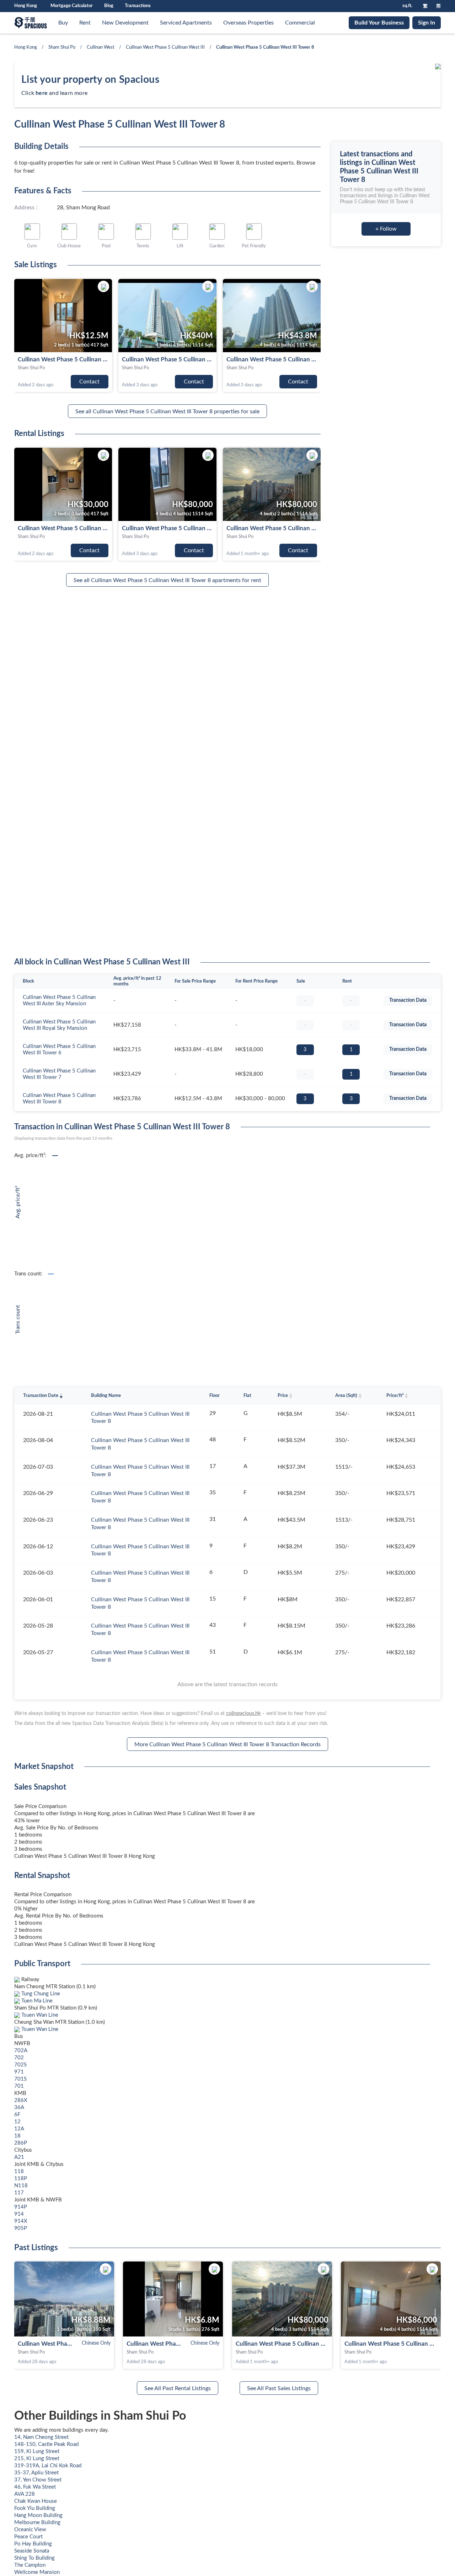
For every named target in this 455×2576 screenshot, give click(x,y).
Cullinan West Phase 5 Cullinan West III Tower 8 (63, 359)
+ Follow (386, 229)
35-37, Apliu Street (36, 2473)
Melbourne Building (37, 2523)
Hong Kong (26, 47)
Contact (89, 382)
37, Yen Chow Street (38, 2480)
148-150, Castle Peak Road (46, 2444)
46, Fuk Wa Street (35, 2487)
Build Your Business (379, 23)
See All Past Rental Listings (178, 2388)
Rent (85, 23)
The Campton (30, 2565)
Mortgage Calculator (72, 6)
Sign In (427, 23)
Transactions (138, 6)
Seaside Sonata (32, 2551)
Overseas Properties (248, 23)
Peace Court (28, 2537)
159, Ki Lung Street (37, 2451)
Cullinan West (101, 47)
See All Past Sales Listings (279, 2388)
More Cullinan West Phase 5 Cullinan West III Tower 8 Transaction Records (227, 1744)
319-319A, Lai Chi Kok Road (48, 2466)
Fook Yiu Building (35, 2508)
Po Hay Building (33, 2544)
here (42, 93)
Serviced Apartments (186, 23)
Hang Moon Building (38, 2515)
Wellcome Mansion (37, 2572)
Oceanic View (30, 2530)
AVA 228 (25, 2494)
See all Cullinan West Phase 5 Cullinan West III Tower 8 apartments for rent (167, 580)
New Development (125, 23)
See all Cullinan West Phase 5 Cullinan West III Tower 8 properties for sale (167, 412)
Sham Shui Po (62, 47)
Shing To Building (34, 2558)
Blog (109, 6)
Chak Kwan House (36, 2501)
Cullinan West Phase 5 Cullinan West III (165, 47)
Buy (63, 23)
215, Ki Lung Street (37, 2459)
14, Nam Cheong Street (41, 2437)
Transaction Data (408, 1000)
